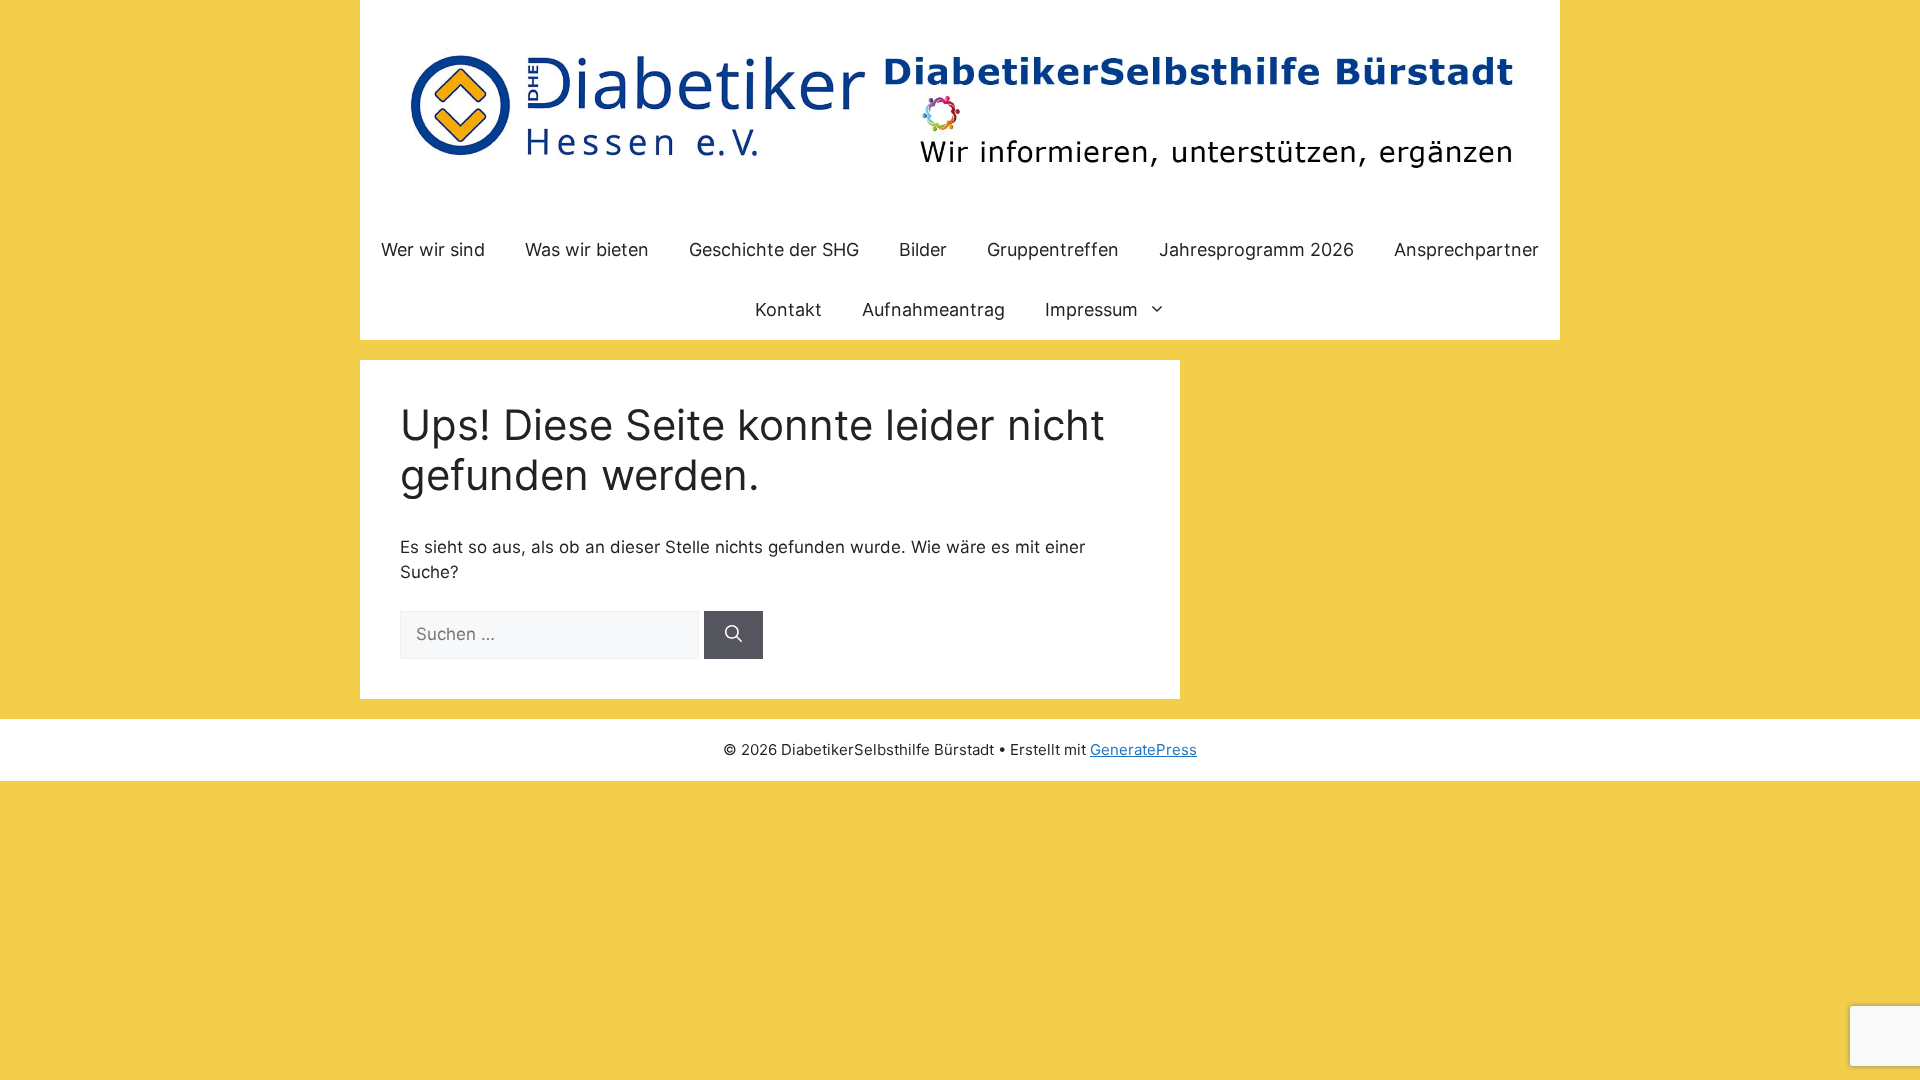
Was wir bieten (587, 249)
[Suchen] (733, 635)
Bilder (923, 249)
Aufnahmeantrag (933, 309)
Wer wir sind (433, 249)
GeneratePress (1143, 749)
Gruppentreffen (1053, 249)
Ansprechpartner (1466, 249)
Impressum (1091, 309)
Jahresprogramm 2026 (1256, 249)
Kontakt (788, 309)
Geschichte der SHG (774, 249)
